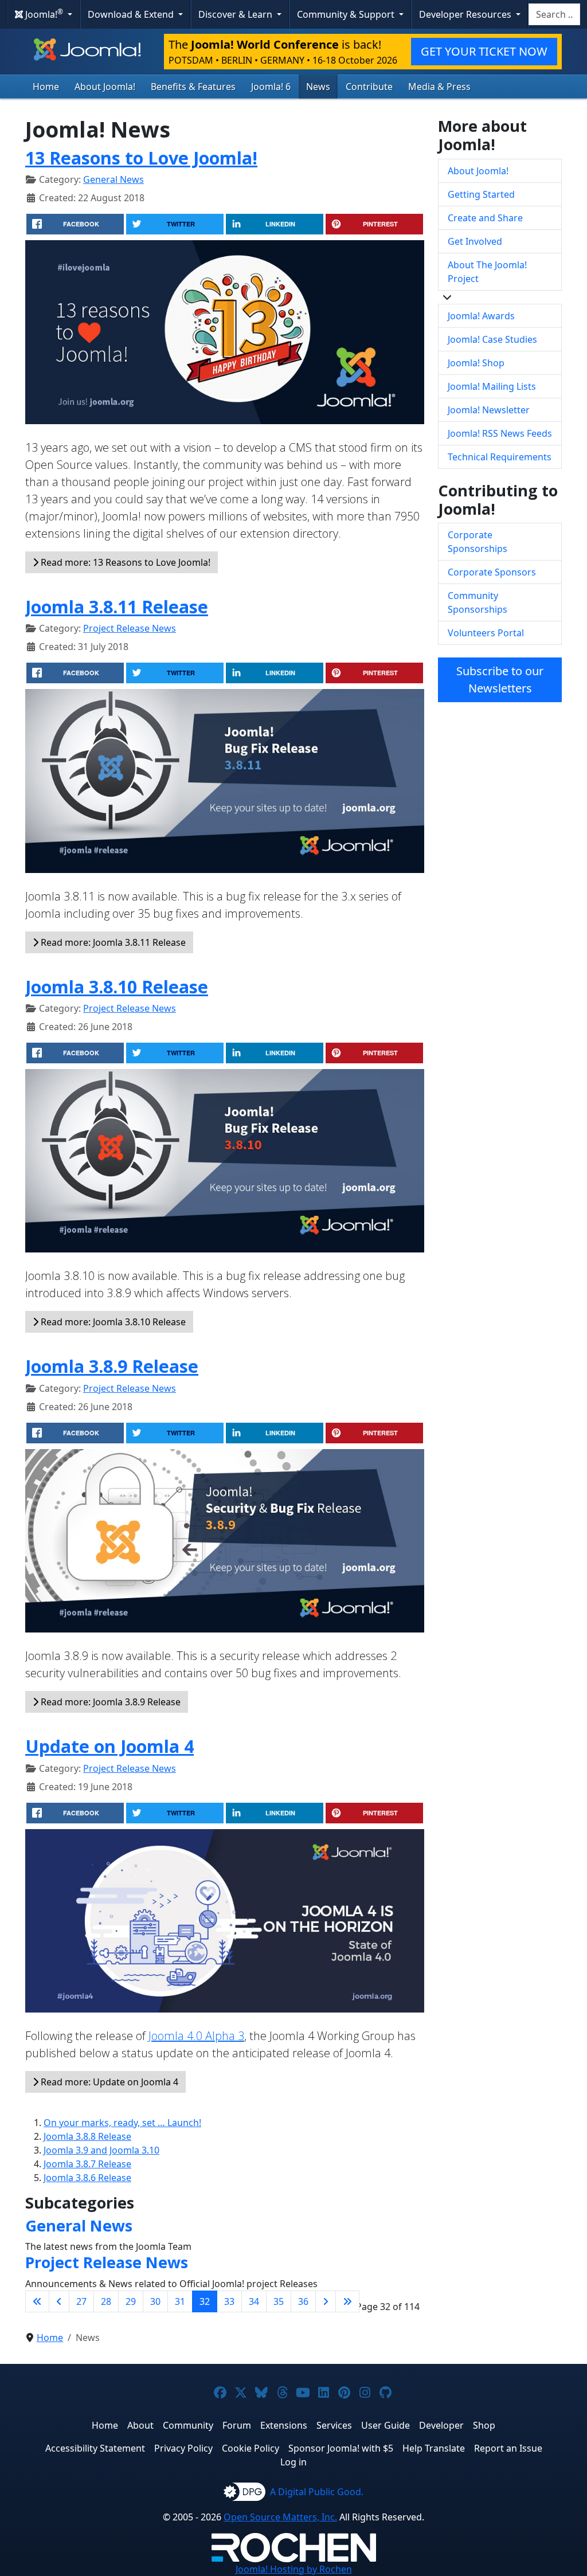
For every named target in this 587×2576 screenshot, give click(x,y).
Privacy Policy (183, 2448)
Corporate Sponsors (492, 572)
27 (81, 2301)
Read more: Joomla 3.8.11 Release (112, 942)
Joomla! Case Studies (492, 339)
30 (155, 2301)
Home (46, 87)
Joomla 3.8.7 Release (87, 2164)
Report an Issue (508, 2448)
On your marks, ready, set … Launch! (122, 2123)
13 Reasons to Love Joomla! (141, 158)
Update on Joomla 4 (109, 1746)
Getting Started (481, 194)
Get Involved (475, 241)
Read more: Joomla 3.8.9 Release (109, 1702)
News (318, 87)
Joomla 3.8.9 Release (112, 1366)
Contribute (369, 87)
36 (303, 2301)
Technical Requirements (500, 457)
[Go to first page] (37, 2301)
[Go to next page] (326, 2301)
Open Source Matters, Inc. (280, 2517)
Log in (293, 2462)
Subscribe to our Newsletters (500, 680)
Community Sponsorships (478, 602)
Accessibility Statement (95, 2448)
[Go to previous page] (59, 2301)
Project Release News (130, 628)
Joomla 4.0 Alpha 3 (196, 2036)
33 (229, 2301)
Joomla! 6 (271, 87)
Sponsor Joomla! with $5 (341, 2448)
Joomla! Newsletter (489, 410)
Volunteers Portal (486, 633)
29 (131, 2301)
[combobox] (554, 14)
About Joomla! (105, 87)
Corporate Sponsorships (478, 542)
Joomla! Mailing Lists (492, 386)
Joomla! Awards (481, 316)
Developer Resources (466, 14)
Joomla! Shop (476, 363)
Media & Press (439, 87)
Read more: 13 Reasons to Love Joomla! (124, 562)
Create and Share (485, 218)
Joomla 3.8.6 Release (87, 2178)
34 (254, 2301)
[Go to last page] (347, 2301)
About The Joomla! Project (487, 272)
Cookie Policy (251, 2448)
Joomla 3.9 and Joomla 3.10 (101, 2150)
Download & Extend (132, 14)
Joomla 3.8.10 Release (117, 986)
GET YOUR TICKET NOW (484, 51)
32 (205, 2301)
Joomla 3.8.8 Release (87, 2136)
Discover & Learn (236, 14)
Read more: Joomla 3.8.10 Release (112, 1322)
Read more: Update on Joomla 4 (108, 2082)
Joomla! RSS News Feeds (500, 433)
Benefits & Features (193, 87)
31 (180, 2301)
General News (114, 179)
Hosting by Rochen (294, 2569)
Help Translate (434, 2448)
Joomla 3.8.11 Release (117, 606)
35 (279, 2301)
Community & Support (347, 14)
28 (106, 2301)
